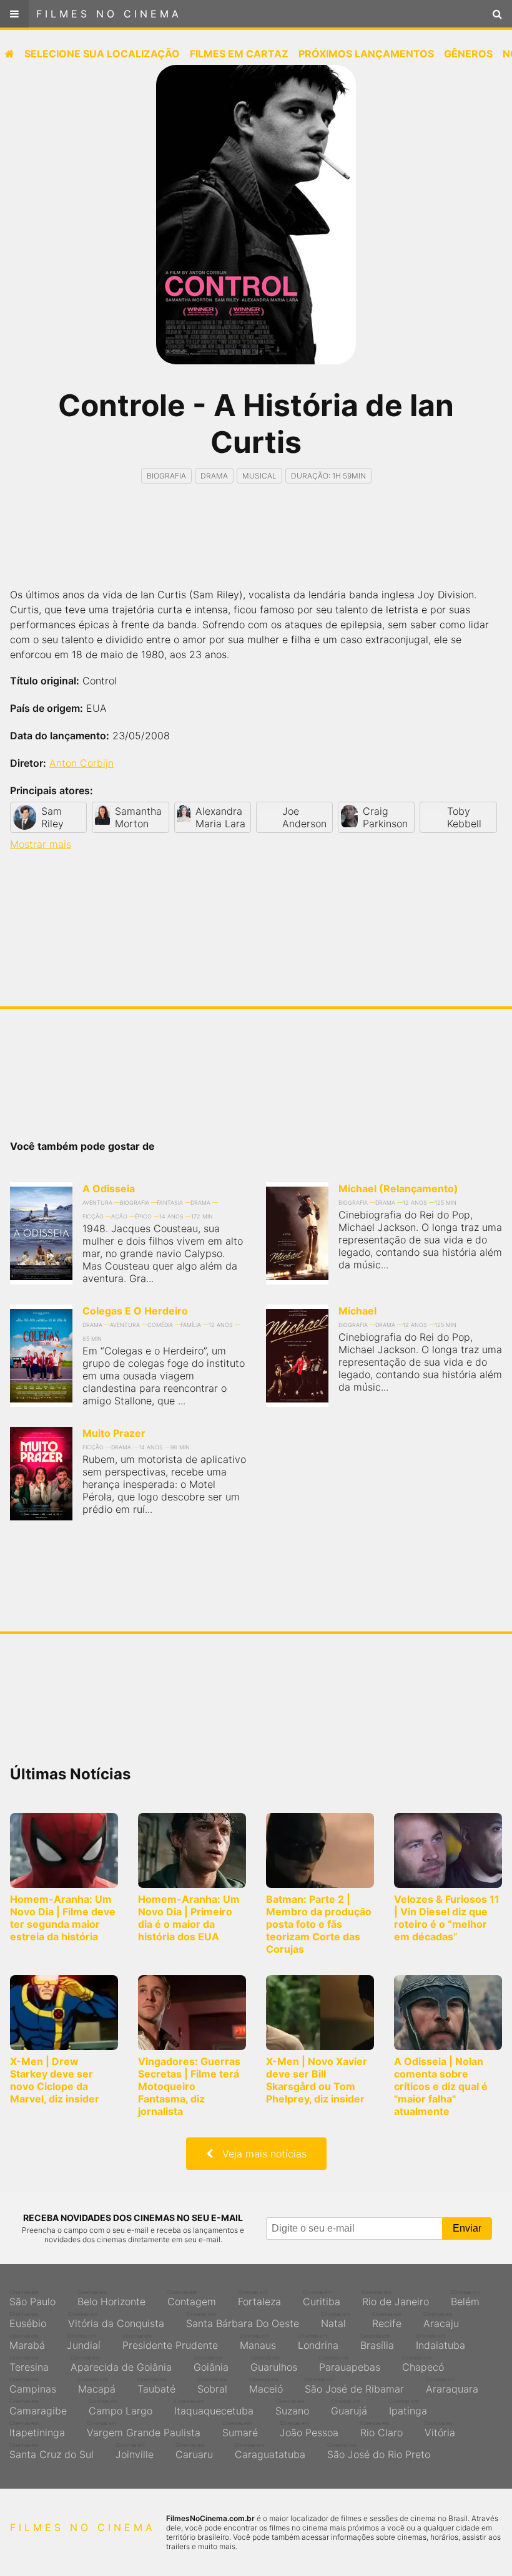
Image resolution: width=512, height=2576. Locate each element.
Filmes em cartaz (239, 54)
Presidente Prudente (170, 2342)
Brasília (377, 2342)
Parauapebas (350, 2364)
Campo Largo (121, 2408)
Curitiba (322, 2298)
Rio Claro (382, 2429)
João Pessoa (309, 2429)
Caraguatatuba (270, 2451)
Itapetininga (37, 2429)
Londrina (318, 2342)
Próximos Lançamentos (366, 54)
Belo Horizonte (111, 2298)
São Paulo (32, 2298)
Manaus (258, 2342)
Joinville (135, 2451)
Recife (387, 2320)
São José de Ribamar (354, 2386)
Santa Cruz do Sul (52, 2451)
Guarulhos (274, 2364)
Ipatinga (408, 2408)
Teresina (29, 2364)
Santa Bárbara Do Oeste (243, 2320)
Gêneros (468, 54)
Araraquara (452, 2386)
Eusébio (28, 2320)
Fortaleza (259, 2298)
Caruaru (194, 2451)
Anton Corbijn (81, 763)
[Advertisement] (256, 547)
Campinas (33, 2386)
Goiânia (211, 2364)
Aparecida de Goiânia (121, 2364)
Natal (336, 2320)
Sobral (212, 2386)
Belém (465, 2298)
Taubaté (156, 2386)
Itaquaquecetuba (214, 2408)
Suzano (292, 2408)
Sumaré (240, 2429)
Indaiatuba (441, 2342)
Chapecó (423, 2364)
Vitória (440, 2429)
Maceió (266, 2386)
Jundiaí (84, 2342)
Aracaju (441, 2320)
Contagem (192, 2298)
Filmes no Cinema (109, 14)
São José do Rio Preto (379, 2451)
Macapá (97, 2386)
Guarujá (349, 2408)
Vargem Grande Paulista (144, 2429)
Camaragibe (38, 2408)
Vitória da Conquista (116, 2320)
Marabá (27, 2342)
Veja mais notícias (260, 2154)
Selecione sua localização (102, 54)
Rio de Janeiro (396, 2298)
